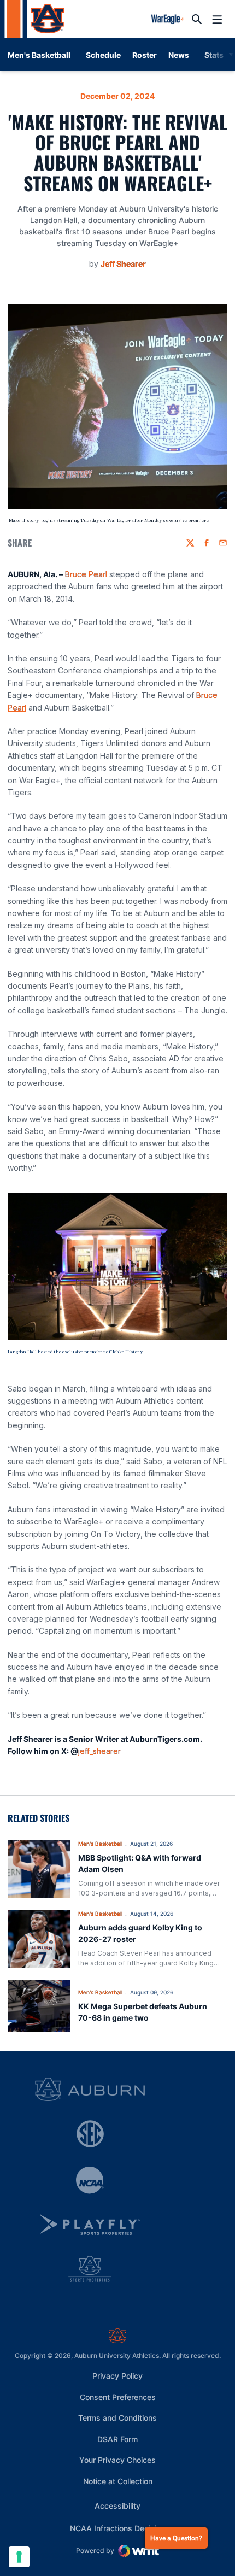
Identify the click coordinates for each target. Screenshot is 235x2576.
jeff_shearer (99, 1751)
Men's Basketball (100, 1844)
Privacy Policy (117, 2376)
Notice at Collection (118, 2481)
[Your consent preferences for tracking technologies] (19, 2557)
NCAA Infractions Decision (117, 2528)
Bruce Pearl (86, 574)
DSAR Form (117, 2439)
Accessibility (117, 2505)
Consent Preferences (118, 2397)
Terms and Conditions (117, 2418)
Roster (145, 55)
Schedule (103, 55)
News (179, 55)
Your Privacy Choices (117, 2460)
